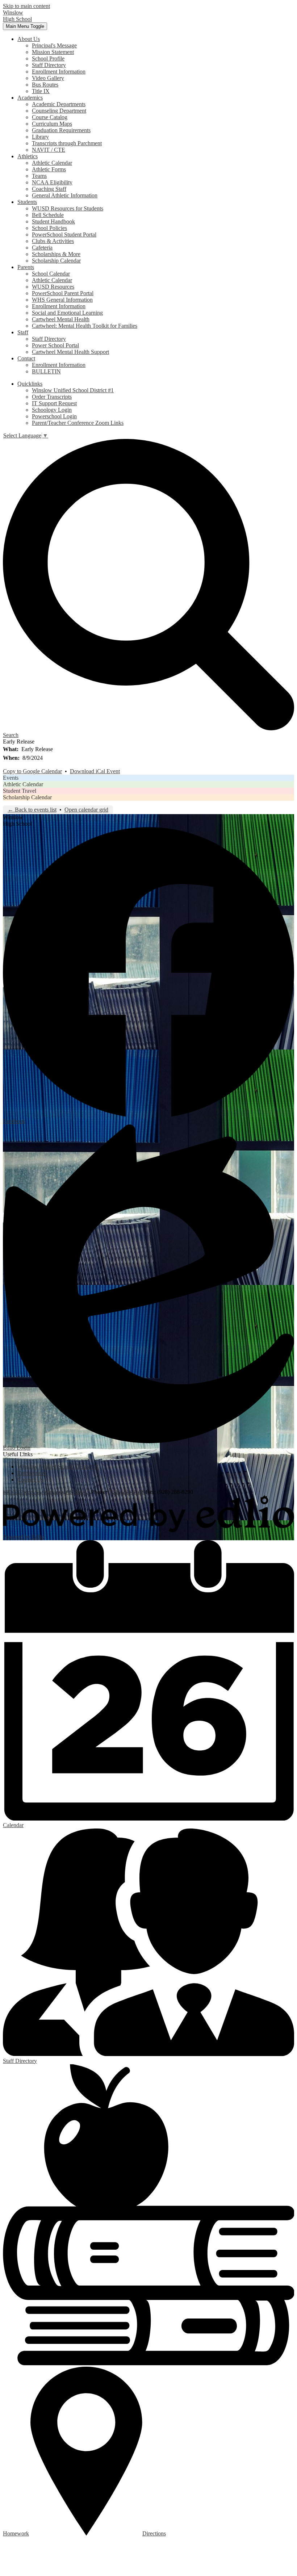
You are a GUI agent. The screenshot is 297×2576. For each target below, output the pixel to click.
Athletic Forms (49, 169)
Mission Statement (53, 52)
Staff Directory (49, 65)
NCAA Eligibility (52, 182)
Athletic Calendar (52, 163)
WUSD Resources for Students (68, 208)
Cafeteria (42, 248)
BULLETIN (46, 371)
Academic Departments (59, 104)
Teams (39, 176)
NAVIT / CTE (49, 150)
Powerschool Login (54, 416)
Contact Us (30, 1480)
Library (40, 137)
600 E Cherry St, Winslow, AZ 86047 (46, 1492)
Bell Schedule (48, 215)
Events (11, 778)
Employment (32, 1473)
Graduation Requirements (61, 130)
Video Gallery (48, 78)
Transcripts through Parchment (67, 143)
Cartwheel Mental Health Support (70, 352)
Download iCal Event (95, 771)
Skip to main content (26, 6)
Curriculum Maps (52, 124)
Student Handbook (53, 221)
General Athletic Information (65, 195)
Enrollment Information (59, 72)
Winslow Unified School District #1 (73, 390)
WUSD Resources (53, 287)
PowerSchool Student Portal (64, 234)
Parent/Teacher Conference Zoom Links (78, 423)
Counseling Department (59, 111)
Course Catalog (50, 117)
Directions (154, 2533)
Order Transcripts (52, 397)
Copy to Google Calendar (32, 771)
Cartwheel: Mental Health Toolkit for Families (85, 326)
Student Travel (20, 791)
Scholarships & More (56, 254)
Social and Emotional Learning (67, 313)
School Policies (49, 228)
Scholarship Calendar (56, 261)
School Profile (48, 58)
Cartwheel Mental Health (61, 319)
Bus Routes (45, 85)
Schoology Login (52, 410)
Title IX (41, 91)
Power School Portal (55, 345)
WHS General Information (62, 300)
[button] (29, 39)
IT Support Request (54, 403)
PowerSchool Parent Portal (63, 293)
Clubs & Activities (53, 241)
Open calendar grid (86, 810)
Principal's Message (54, 45)
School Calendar (51, 274)
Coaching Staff (49, 189)
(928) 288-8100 (127, 1492)
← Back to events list (32, 810)
